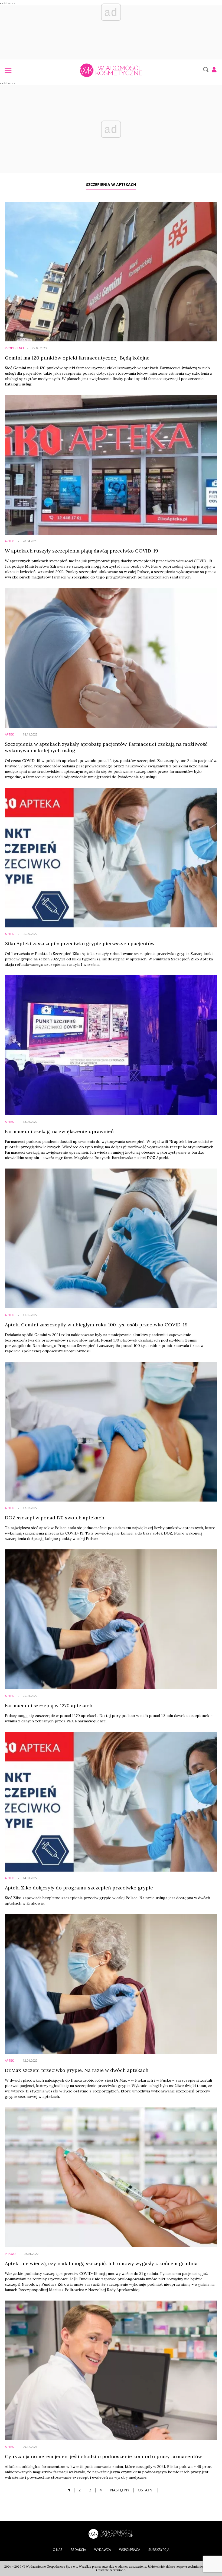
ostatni (146, 2490)
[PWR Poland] (111, 2533)
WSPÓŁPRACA (130, 2550)
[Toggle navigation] (8, 70)
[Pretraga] (205, 69)
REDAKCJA (78, 2550)
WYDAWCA (103, 2550)
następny (120, 2490)
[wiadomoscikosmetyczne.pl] (111, 70)
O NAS (58, 2550)
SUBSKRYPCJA (159, 2550)
